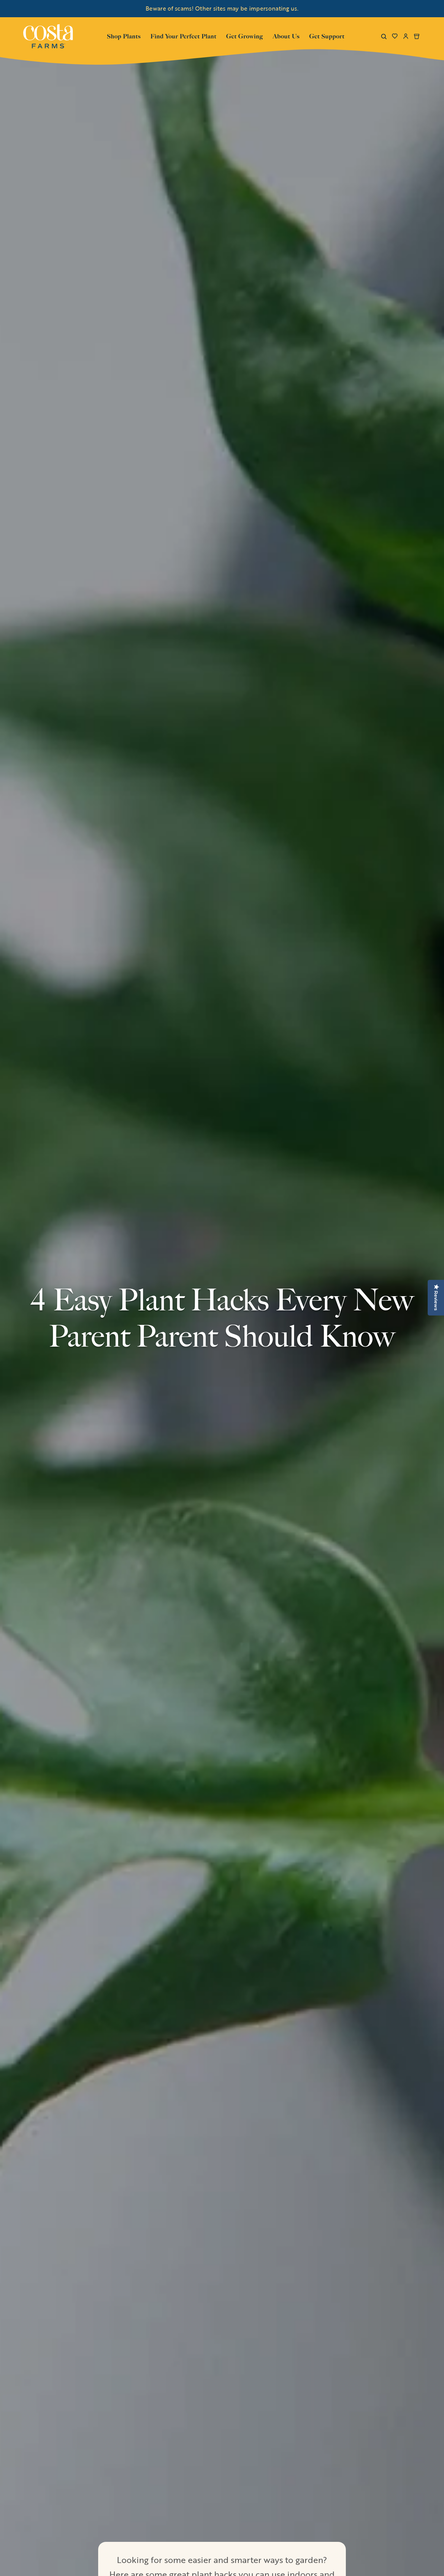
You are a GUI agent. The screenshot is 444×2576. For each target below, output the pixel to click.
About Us (286, 36)
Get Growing (245, 36)
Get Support (327, 36)
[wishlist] (395, 36)
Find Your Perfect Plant (183, 36)
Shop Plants (124, 36)
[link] (48, 36)
